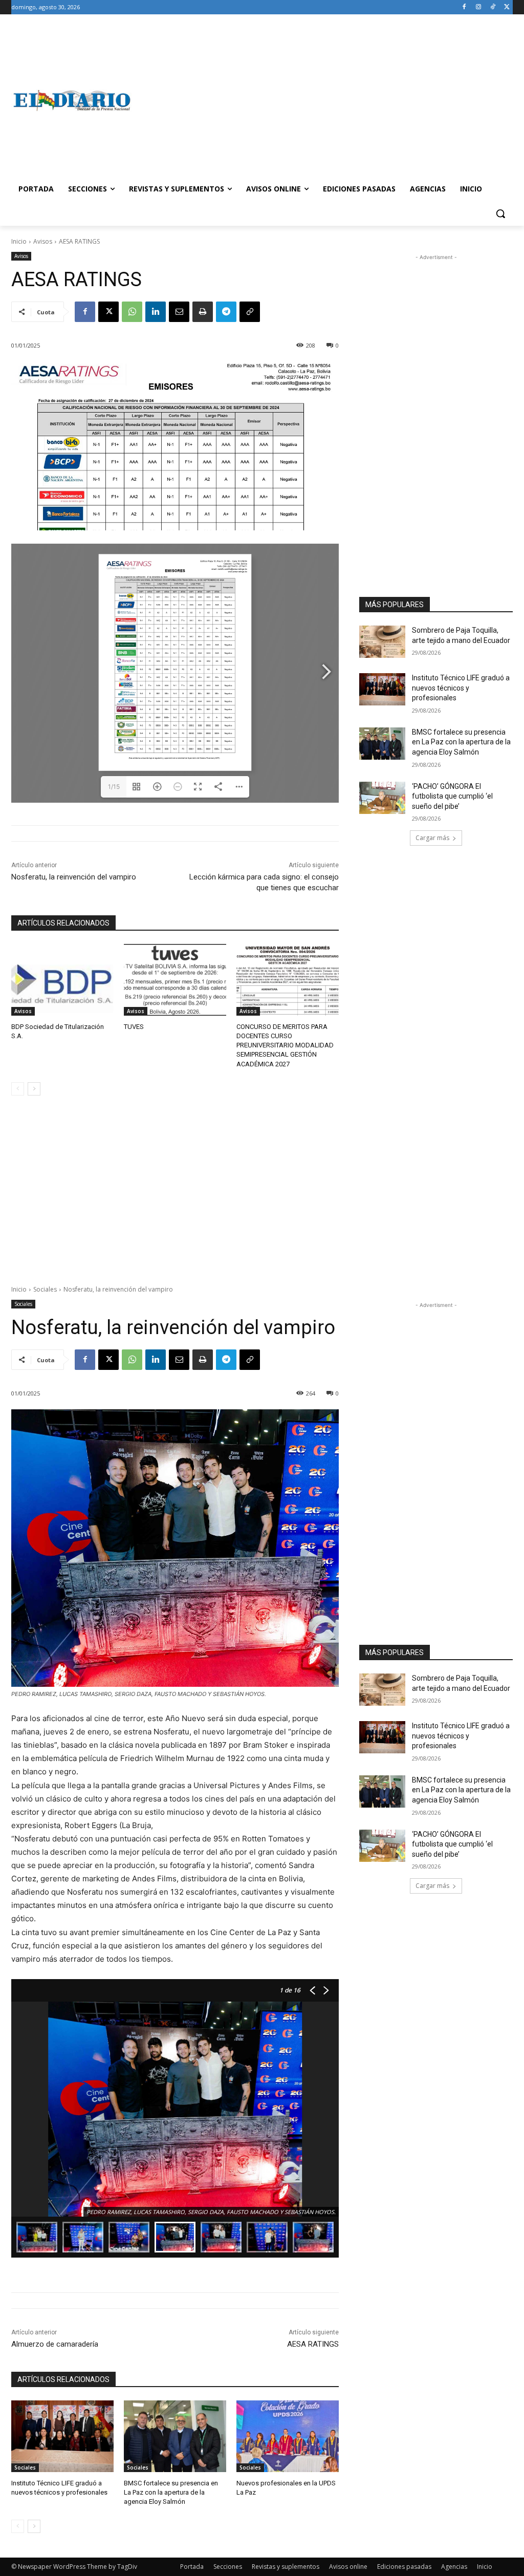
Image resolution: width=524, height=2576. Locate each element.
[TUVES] (175, 980)
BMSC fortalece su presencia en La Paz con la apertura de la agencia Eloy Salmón (461, 742)
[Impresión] (203, 312)
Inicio (19, 241)
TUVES (134, 1027)
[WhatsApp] (132, 312)
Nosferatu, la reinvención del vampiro (74, 877)
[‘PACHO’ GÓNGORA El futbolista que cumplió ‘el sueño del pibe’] (382, 798)
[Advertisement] (322, 100)
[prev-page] (18, 1089)
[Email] (179, 312)
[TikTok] (493, 7)
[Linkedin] (156, 312)
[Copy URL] (250, 312)
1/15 (114, 787)
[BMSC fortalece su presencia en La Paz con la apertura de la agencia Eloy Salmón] (382, 744)
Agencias (454, 2567)
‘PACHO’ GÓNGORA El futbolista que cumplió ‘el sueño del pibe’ (452, 796)
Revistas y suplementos (286, 2567)
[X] (507, 7)
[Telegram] (226, 312)
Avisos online (348, 2567)
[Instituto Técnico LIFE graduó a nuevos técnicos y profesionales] (382, 689)
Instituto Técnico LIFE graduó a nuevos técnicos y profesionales (461, 688)
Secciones (228, 2567)
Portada (192, 2567)
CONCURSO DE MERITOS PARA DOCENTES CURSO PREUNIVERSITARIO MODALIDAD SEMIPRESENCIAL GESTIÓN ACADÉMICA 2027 (285, 1045)
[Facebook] (464, 7)
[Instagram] (479, 7)
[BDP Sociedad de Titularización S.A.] (62, 980)
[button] (500, 213)
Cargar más (432, 838)
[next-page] (34, 1089)
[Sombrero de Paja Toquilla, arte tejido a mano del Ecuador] (382, 642)
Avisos (43, 241)
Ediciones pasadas (404, 2567)
